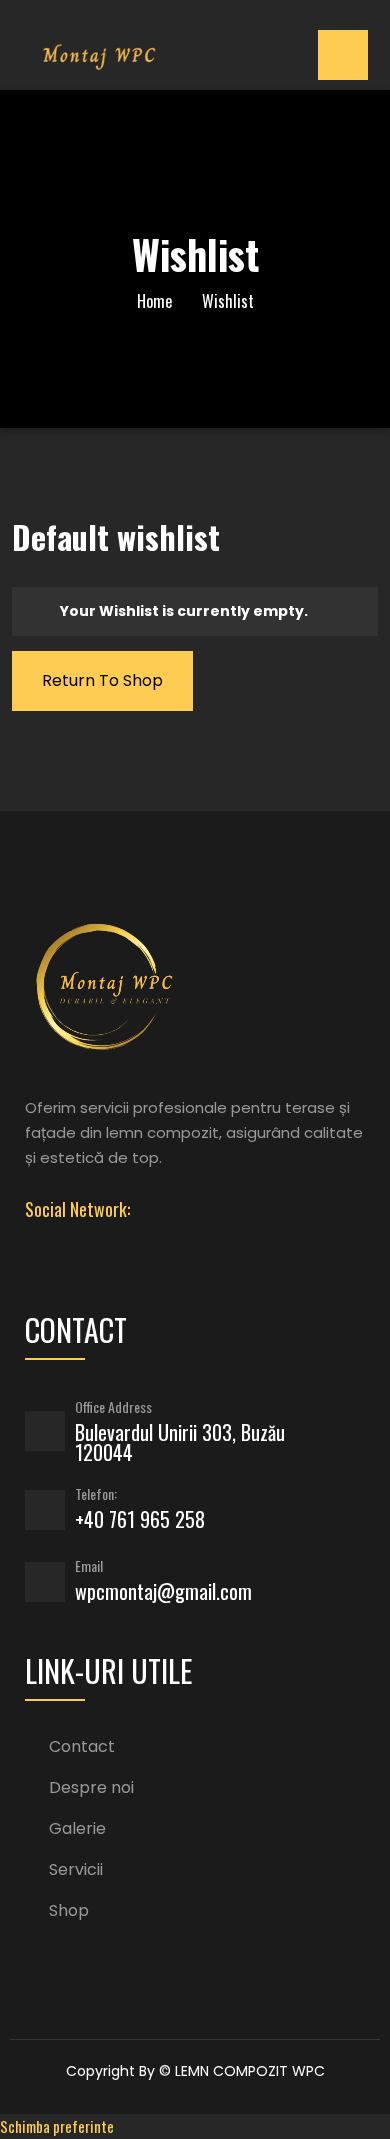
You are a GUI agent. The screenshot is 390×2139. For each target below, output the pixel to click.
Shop (69, 1911)
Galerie (77, 1829)
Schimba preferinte (57, 2126)
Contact (82, 1747)
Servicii (76, 1870)
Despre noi (91, 1788)
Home (154, 301)
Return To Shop (102, 680)
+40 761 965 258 (140, 1519)
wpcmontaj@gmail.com (163, 1591)
